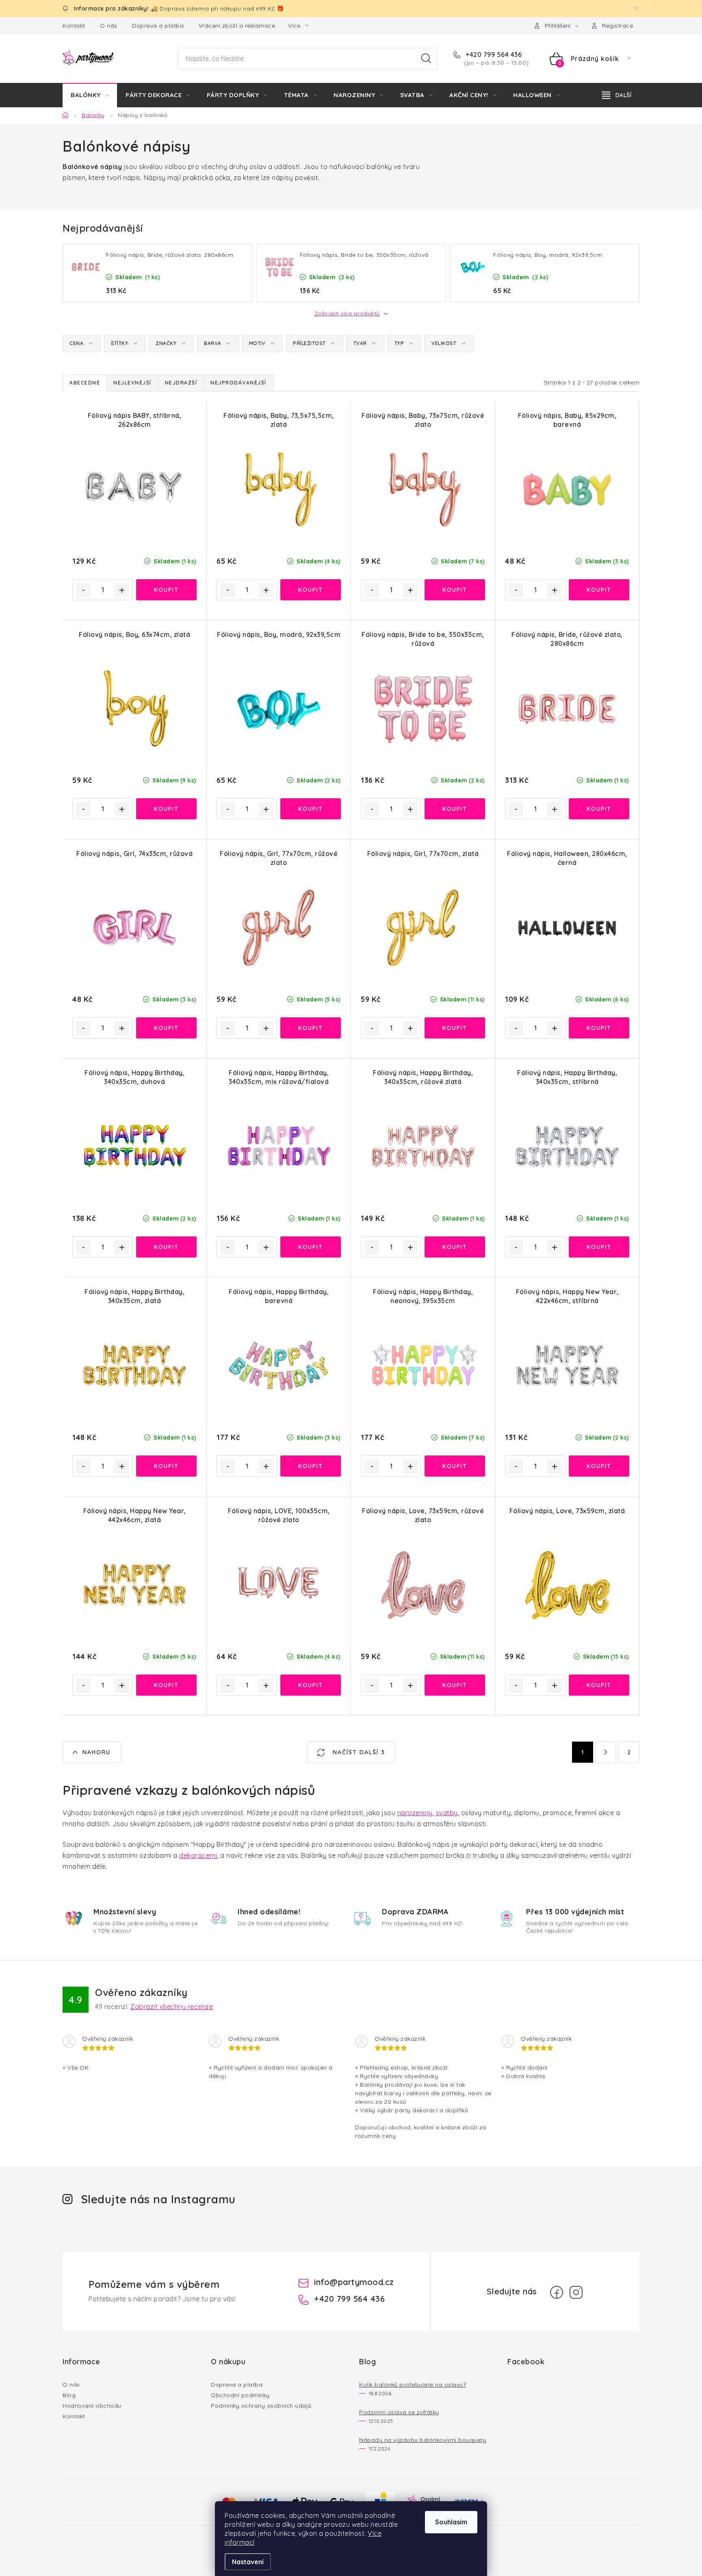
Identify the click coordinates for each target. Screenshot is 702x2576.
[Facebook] (557, 2292)
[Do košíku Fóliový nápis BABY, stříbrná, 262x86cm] (166, 590)
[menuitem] (90, 95)
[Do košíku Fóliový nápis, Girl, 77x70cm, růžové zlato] (311, 1028)
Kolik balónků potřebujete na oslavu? (413, 2385)
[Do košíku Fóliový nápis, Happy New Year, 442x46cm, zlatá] (166, 1685)
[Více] (617, 95)
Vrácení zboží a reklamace (237, 26)
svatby (447, 1813)
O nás (109, 26)
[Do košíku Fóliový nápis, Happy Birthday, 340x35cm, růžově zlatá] (455, 1247)
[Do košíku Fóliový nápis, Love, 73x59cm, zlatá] (599, 1685)
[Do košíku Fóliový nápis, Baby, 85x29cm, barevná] (599, 590)
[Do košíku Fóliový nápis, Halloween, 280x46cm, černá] (599, 1028)
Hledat (426, 59)
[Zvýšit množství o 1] (122, 590)
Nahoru (96, 1752)
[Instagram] (576, 2292)
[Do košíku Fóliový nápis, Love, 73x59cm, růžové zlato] (455, 1685)
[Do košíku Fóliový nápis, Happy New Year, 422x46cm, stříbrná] (599, 1466)
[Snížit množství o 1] (83, 590)
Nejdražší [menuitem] (181, 383)
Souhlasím (451, 2522)
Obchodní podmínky (240, 2395)
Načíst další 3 (358, 1752)
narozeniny (415, 1813)
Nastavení (248, 2562)
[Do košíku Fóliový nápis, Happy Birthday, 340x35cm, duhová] (166, 1247)
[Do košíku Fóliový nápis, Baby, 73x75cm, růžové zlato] (455, 590)
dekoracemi (198, 1855)
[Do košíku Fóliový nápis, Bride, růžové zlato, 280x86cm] (599, 809)
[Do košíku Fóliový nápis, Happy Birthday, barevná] (311, 1466)
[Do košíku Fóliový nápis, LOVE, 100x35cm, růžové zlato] (311, 1685)
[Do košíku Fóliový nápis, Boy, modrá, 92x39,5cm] (311, 809)
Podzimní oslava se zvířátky (399, 2412)
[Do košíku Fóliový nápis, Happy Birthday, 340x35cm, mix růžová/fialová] (311, 1247)
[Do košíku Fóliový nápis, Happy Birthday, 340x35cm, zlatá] (166, 1466)
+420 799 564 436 (493, 54)
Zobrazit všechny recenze (172, 2007)
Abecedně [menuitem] (85, 383)
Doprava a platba (158, 26)
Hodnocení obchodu (92, 2406)
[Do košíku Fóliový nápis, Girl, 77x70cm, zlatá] (455, 1028)
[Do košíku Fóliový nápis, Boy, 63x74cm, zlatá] (166, 809)
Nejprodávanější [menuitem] (238, 383)
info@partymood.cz (354, 2282)
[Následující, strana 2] (606, 1752)
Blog (69, 2395)
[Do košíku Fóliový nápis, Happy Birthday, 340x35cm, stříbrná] (599, 1247)
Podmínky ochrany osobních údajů (261, 2406)
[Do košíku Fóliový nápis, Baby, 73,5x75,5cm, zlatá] (311, 590)
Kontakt (74, 26)
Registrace (617, 26)
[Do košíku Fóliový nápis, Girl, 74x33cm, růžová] (166, 1028)
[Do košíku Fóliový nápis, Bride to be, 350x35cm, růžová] (455, 809)
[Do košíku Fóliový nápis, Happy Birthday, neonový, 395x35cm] (455, 1466)
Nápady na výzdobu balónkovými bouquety (422, 2440)
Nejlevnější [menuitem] (132, 383)
